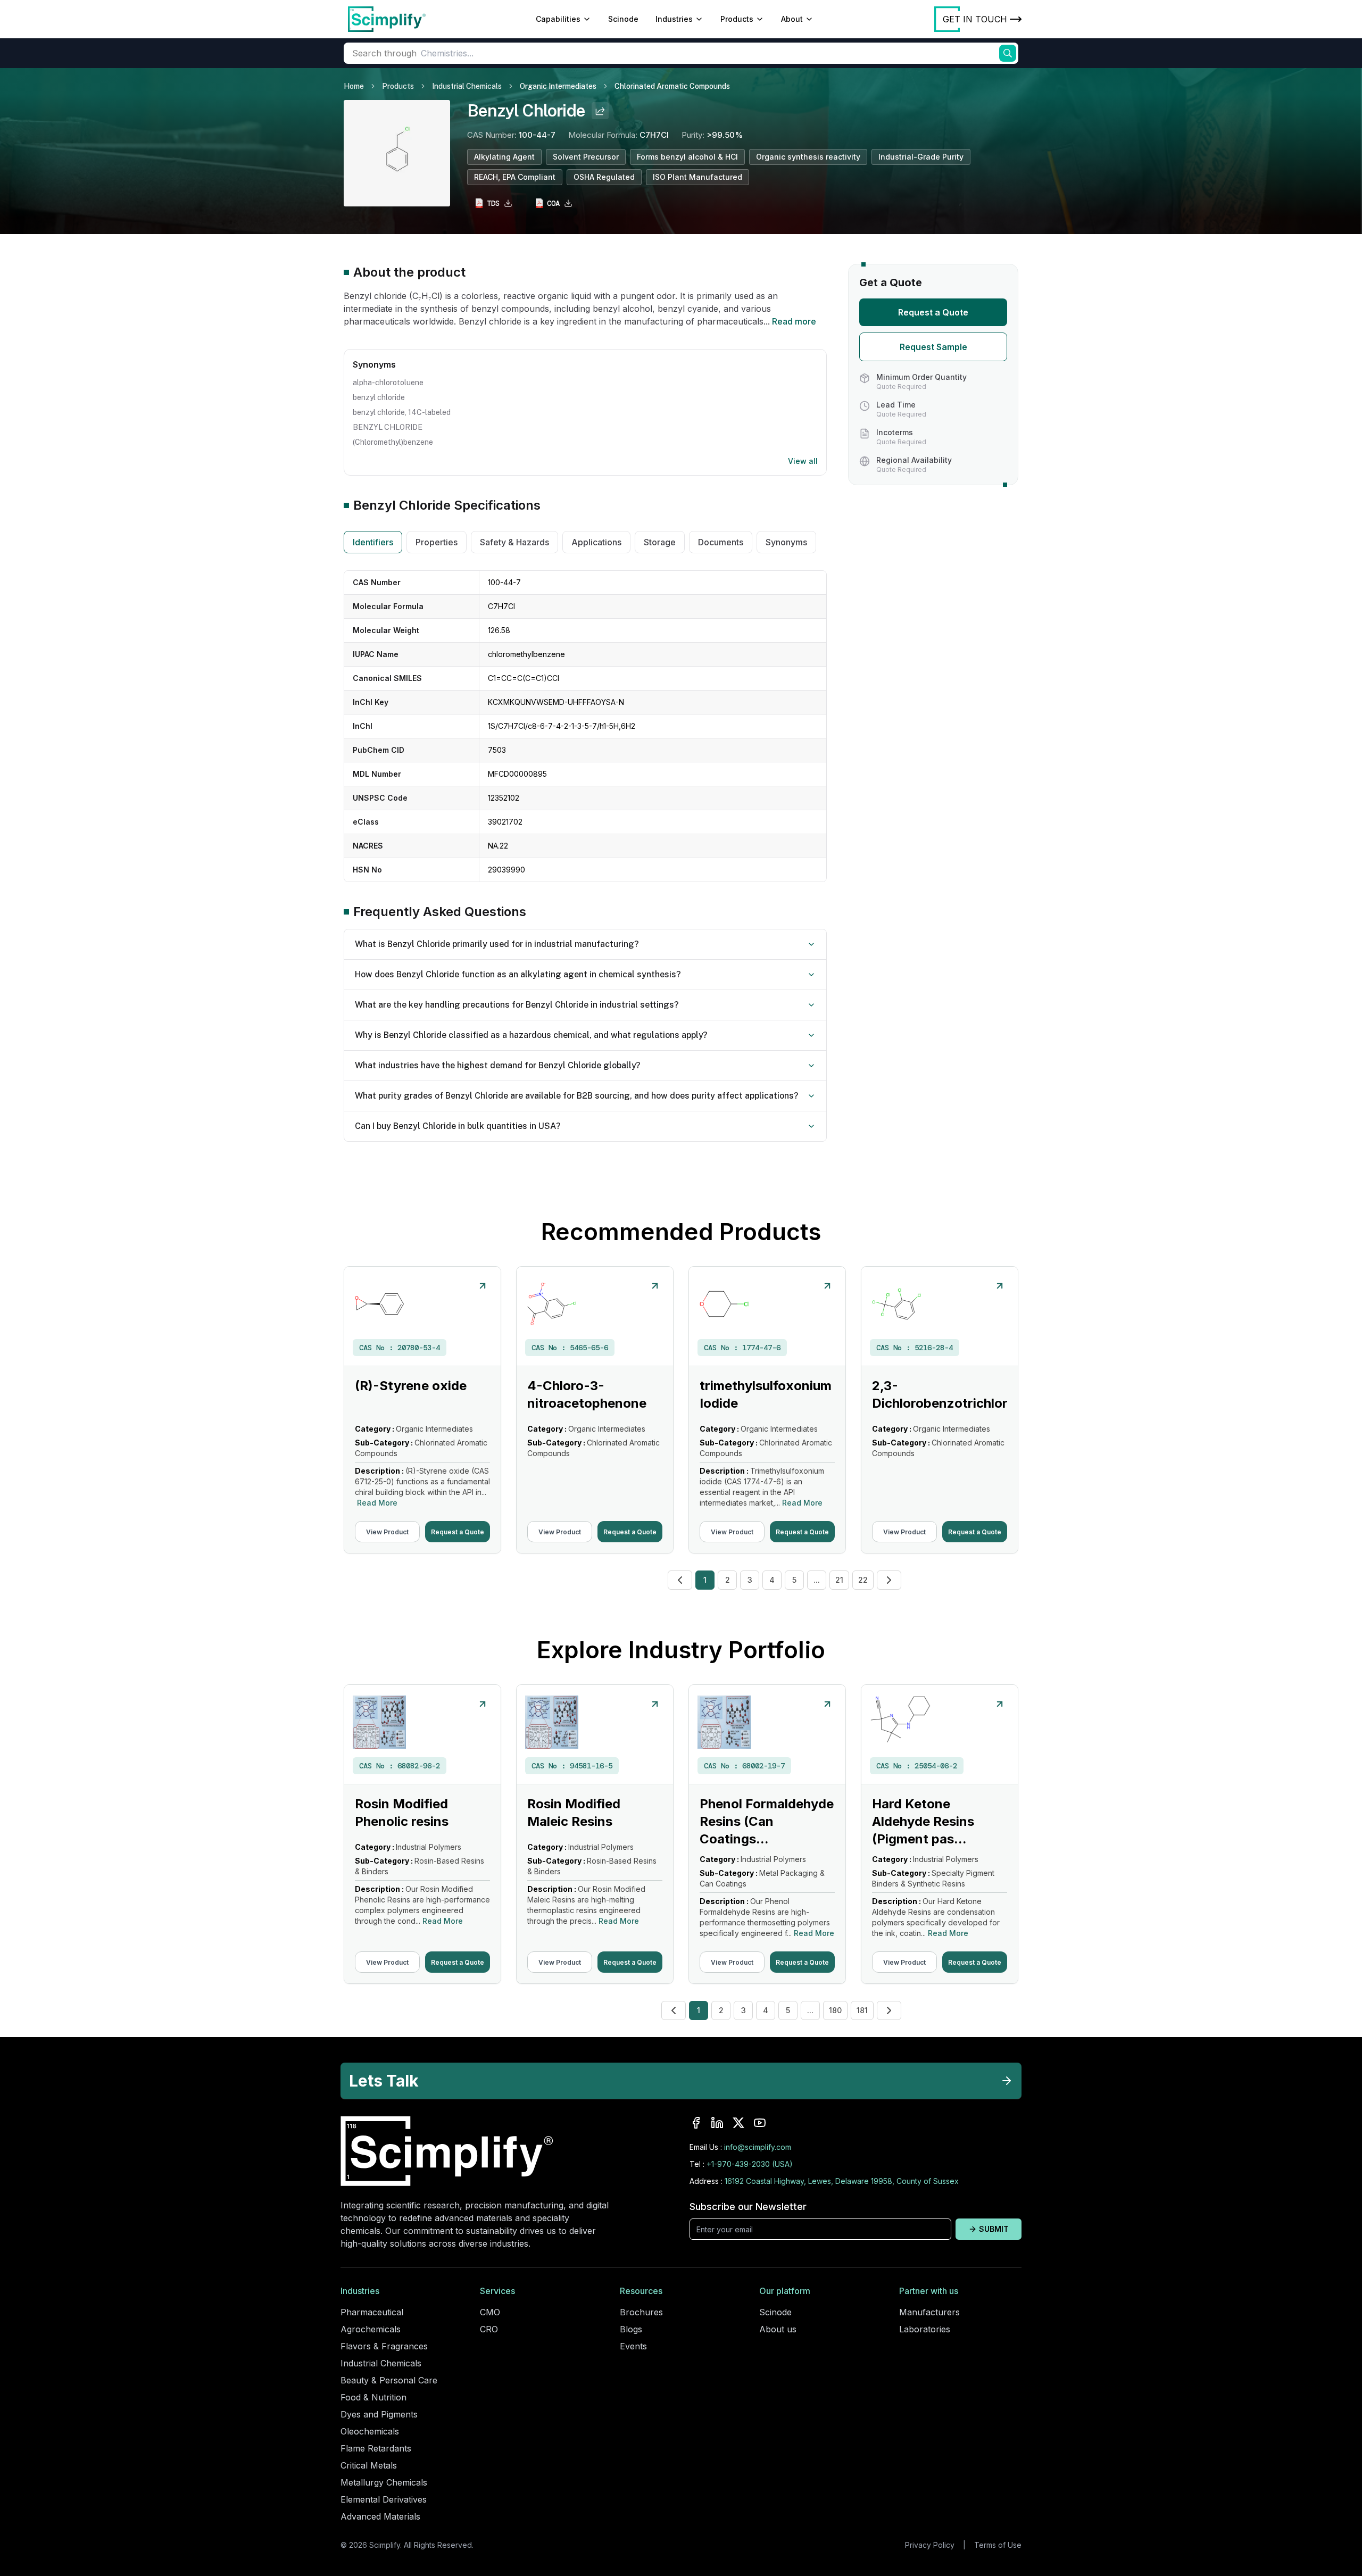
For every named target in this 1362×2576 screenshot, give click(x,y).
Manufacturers (929, 2312)
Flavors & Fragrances (384, 2346)
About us (778, 2329)
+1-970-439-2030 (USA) (750, 2164)
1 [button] (705, 1580)
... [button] (817, 1580)
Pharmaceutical (372, 2312)
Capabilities (558, 19)
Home (354, 86)
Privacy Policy (930, 2545)
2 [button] (728, 1580)
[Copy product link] (600, 111)
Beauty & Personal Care (389, 2380)
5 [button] (794, 1580)
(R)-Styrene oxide (411, 1386)
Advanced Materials (380, 2516)
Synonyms (786, 542)
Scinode (623, 19)
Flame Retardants (376, 2448)
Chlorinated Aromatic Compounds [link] (672, 86)
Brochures (641, 2312)
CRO (489, 2329)
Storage (660, 542)
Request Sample (933, 347)
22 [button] (863, 1580)
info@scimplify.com (758, 2147)
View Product (387, 1532)
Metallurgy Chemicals (384, 2482)
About (792, 19)
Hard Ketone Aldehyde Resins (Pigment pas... (923, 1821)
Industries (674, 19)
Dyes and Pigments (379, 2414)
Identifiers (373, 542)
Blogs (631, 2329)
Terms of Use (998, 2545)
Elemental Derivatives (384, 2499)
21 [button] (839, 1580)
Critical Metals (369, 2465)
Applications (596, 542)
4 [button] (772, 1580)
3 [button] (750, 1580)
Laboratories (925, 2329)
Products (737, 19)
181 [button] (862, 2010)
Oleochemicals (370, 2431)
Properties (437, 542)
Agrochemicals (371, 2329)
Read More (377, 1503)
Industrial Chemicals (467, 86)
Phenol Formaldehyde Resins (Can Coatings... (767, 1821)
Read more (794, 321)
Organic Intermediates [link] (558, 86)
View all (803, 461)
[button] (680, 1580)
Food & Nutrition (373, 2397)
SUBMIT (994, 2229)
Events (633, 2346)
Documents (721, 542)
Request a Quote (933, 312)
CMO (490, 2312)
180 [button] (835, 2010)
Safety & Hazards (514, 542)
